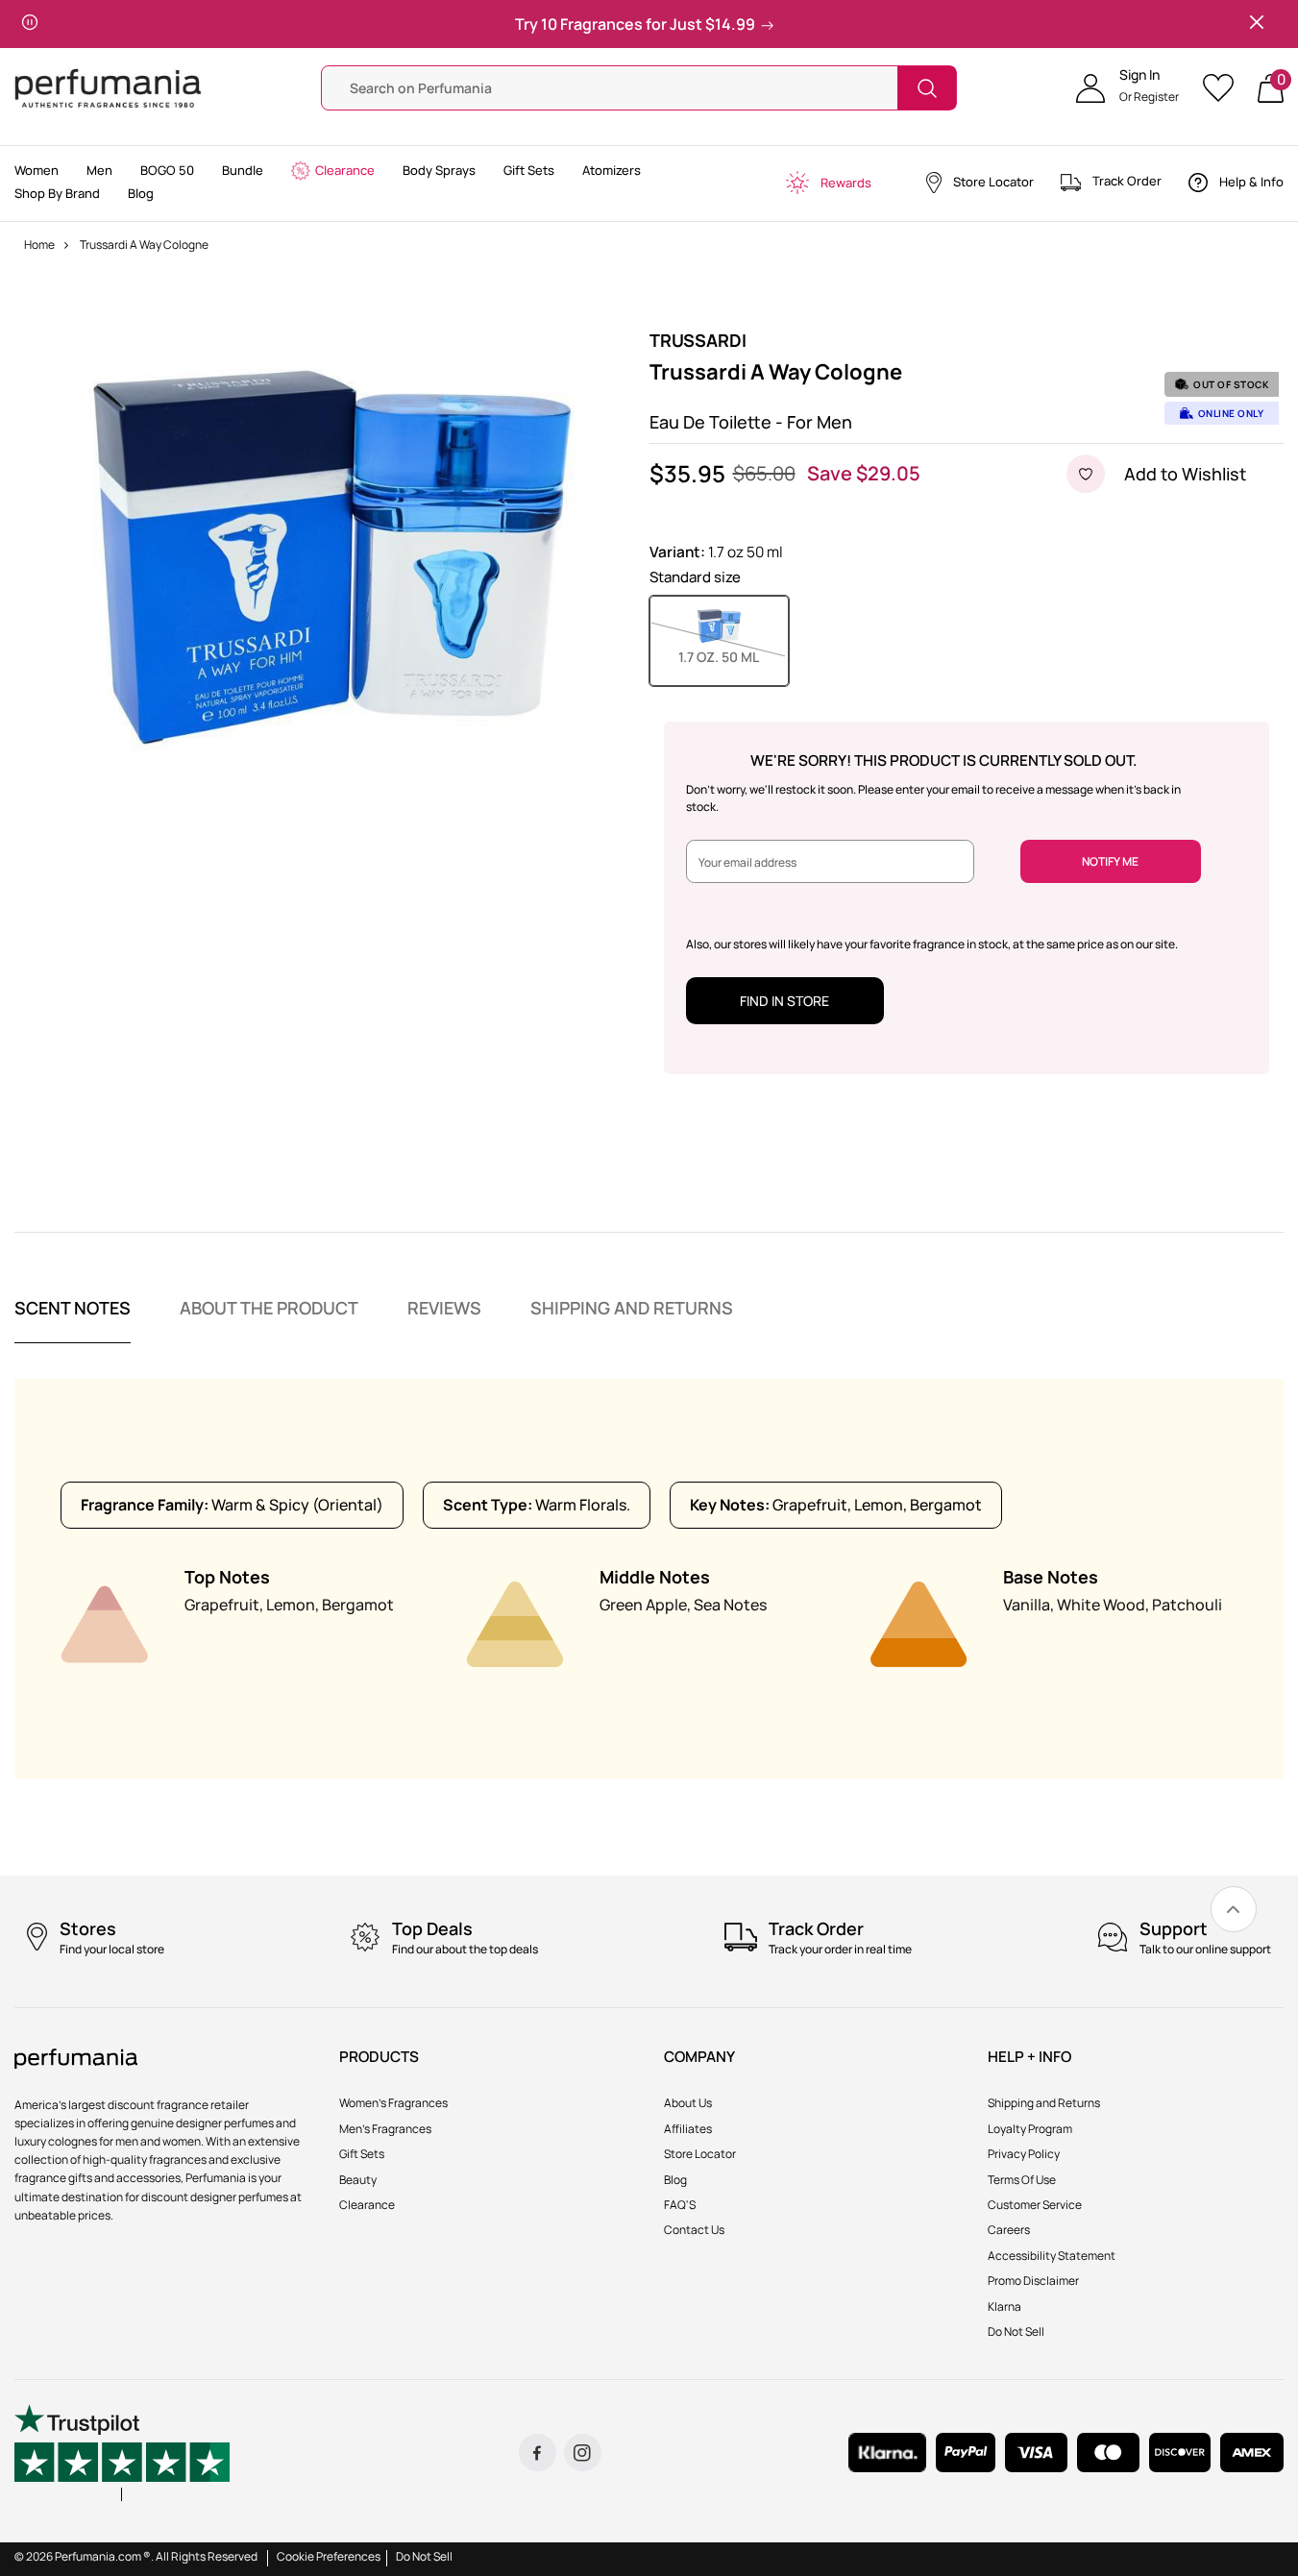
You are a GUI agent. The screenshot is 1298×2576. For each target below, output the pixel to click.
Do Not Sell (424, 2556)
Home (39, 245)
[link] (1234, 1909)
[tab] (73, 1320)
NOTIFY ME (1110, 861)
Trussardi (698, 340)
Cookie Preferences (329, 2556)
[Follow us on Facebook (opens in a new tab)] (538, 2453)
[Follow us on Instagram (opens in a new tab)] (583, 2453)
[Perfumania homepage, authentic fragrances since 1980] (108, 87)
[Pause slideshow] (30, 24)
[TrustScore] (122, 2453)
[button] (1127, 88)
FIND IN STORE (784, 1001)
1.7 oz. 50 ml (734, 656)
